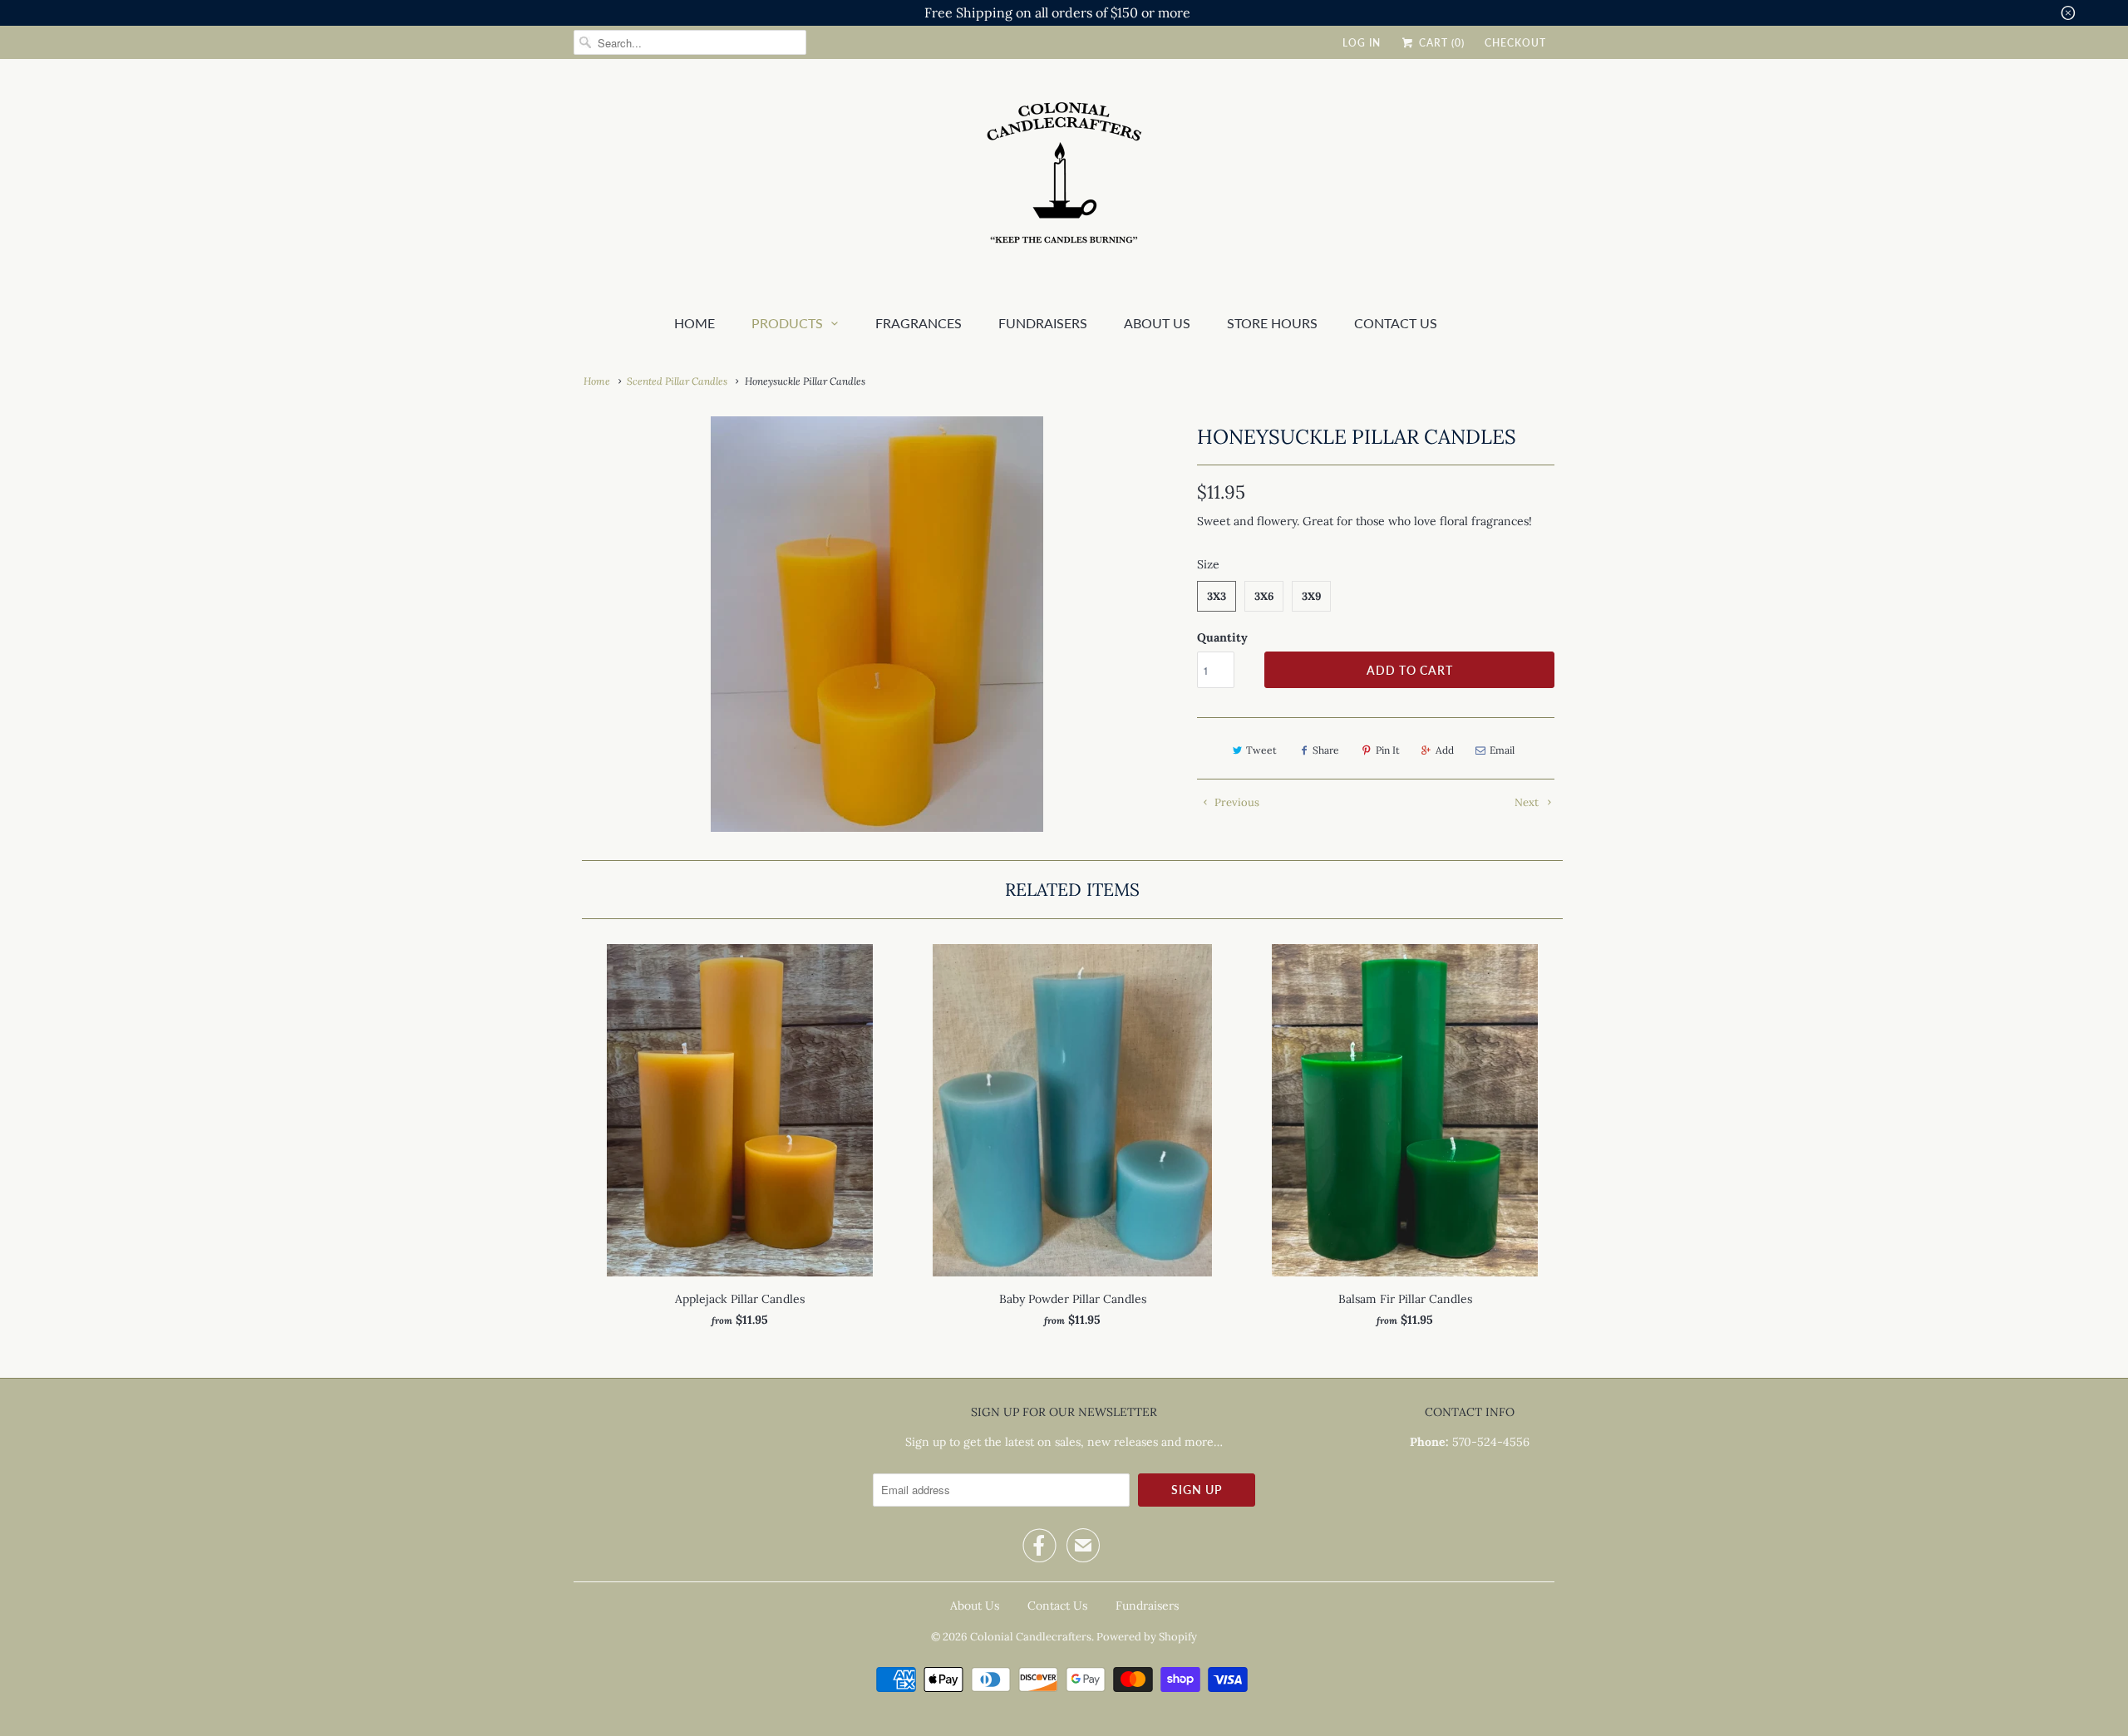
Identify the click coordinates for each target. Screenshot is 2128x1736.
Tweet (1261, 750)
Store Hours (1272, 323)
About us (1157, 323)
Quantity (1222, 637)
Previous (1236, 802)
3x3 (1217, 596)
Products (787, 323)
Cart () (1440, 43)
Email (1502, 750)
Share (1326, 750)
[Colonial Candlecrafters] (1064, 182)
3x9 (1311, 596)
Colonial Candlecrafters (1031, 1637)
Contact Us (1396, 323)
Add (1445, 750)
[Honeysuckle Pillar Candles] (877, 624)
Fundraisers (1043, 323)
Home (695, 323)
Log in (1362, 43)
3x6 (1264, 596)
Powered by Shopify (1147, 1637)
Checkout (1515, 43)
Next (1528, 802)
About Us (975, 1606)
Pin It (1388, 750)
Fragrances (919, 323)
